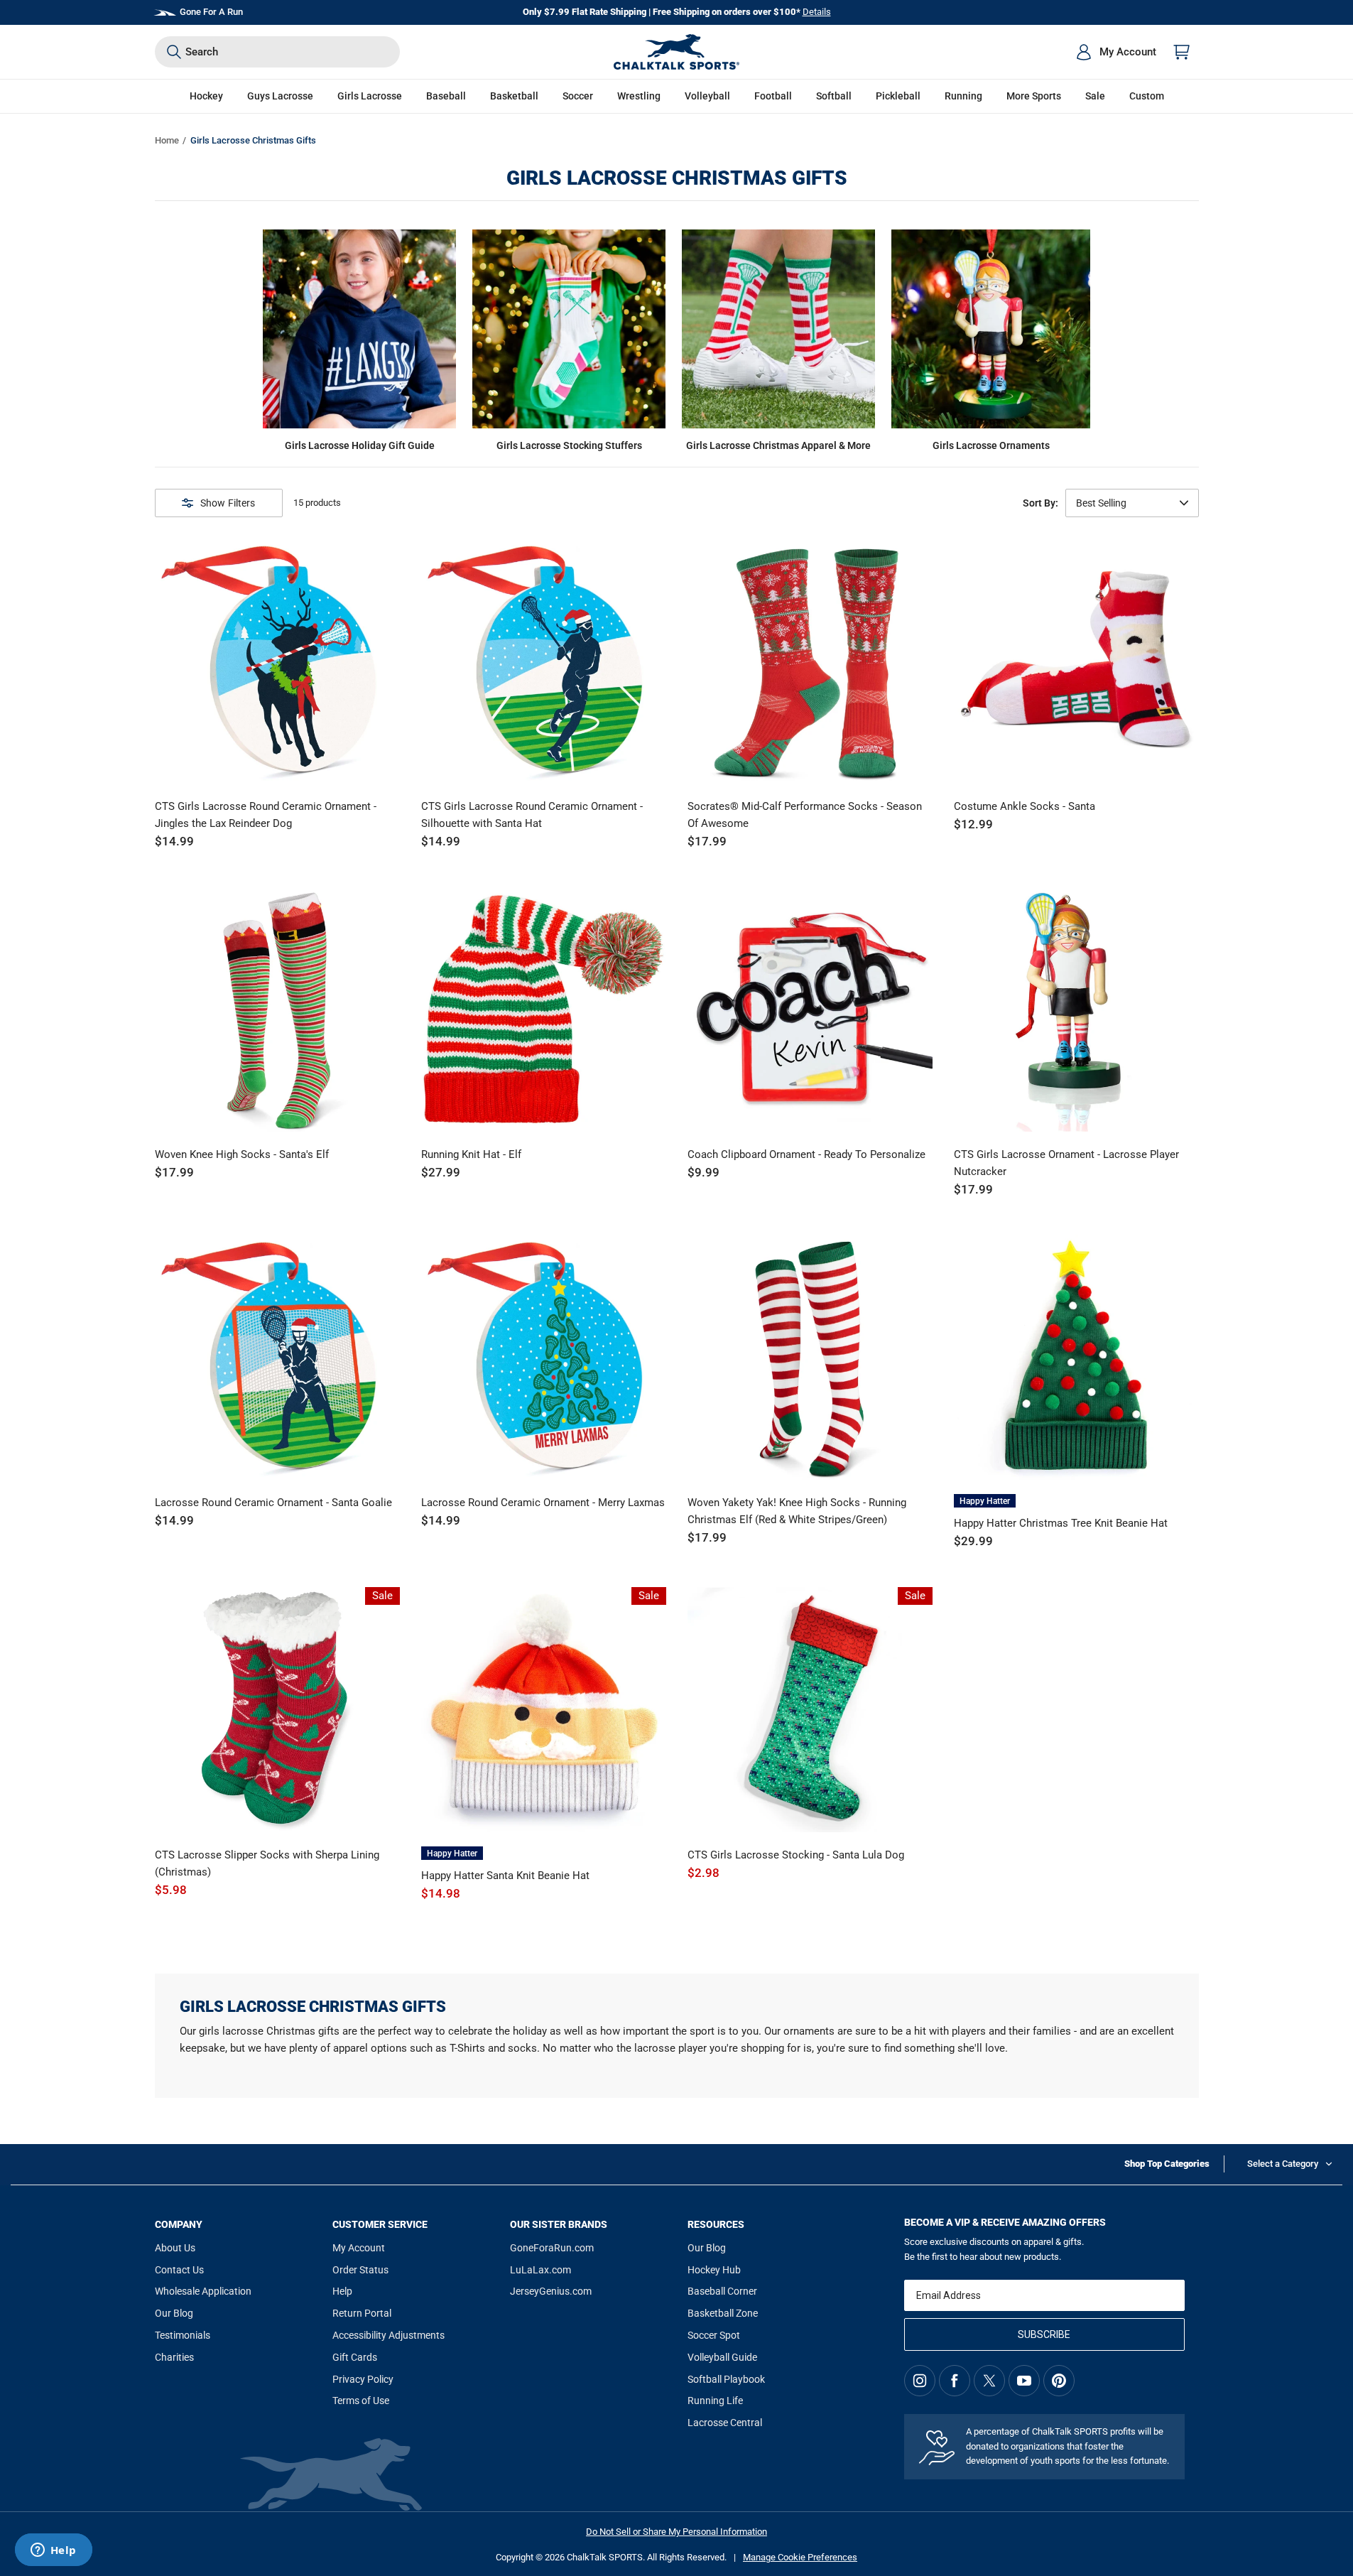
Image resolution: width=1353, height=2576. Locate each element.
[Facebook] (955, 2381)
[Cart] (1182, 52)
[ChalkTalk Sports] (677, 52)
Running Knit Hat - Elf (471, 1154)
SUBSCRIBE (1044, 2334)
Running (963, 96)
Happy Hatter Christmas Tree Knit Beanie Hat (1061, 1523)
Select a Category (1283, 2164)
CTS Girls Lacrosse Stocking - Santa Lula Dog (796, 1855)
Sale (1095, 96)
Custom (1147, 96)
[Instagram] (920, 2381)
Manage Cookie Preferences (800, 2557)
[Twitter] (989, 2381)
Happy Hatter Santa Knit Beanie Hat (505, 1876)
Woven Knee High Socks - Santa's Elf (242, 1154)
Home (167, 140)
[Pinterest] (1059, 2381)
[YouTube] (1024, 2381)
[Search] (174, 52)
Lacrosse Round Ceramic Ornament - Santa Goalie (273, 1503)
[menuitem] (1116, 52)
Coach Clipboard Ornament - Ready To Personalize (806, 1154)
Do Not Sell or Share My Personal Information (676, 2532)
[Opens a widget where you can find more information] (53, 2551)
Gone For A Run (211, 12)
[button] (206, 96)
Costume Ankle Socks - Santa (1025, 806)
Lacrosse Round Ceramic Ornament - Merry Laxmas (543, 1503)
